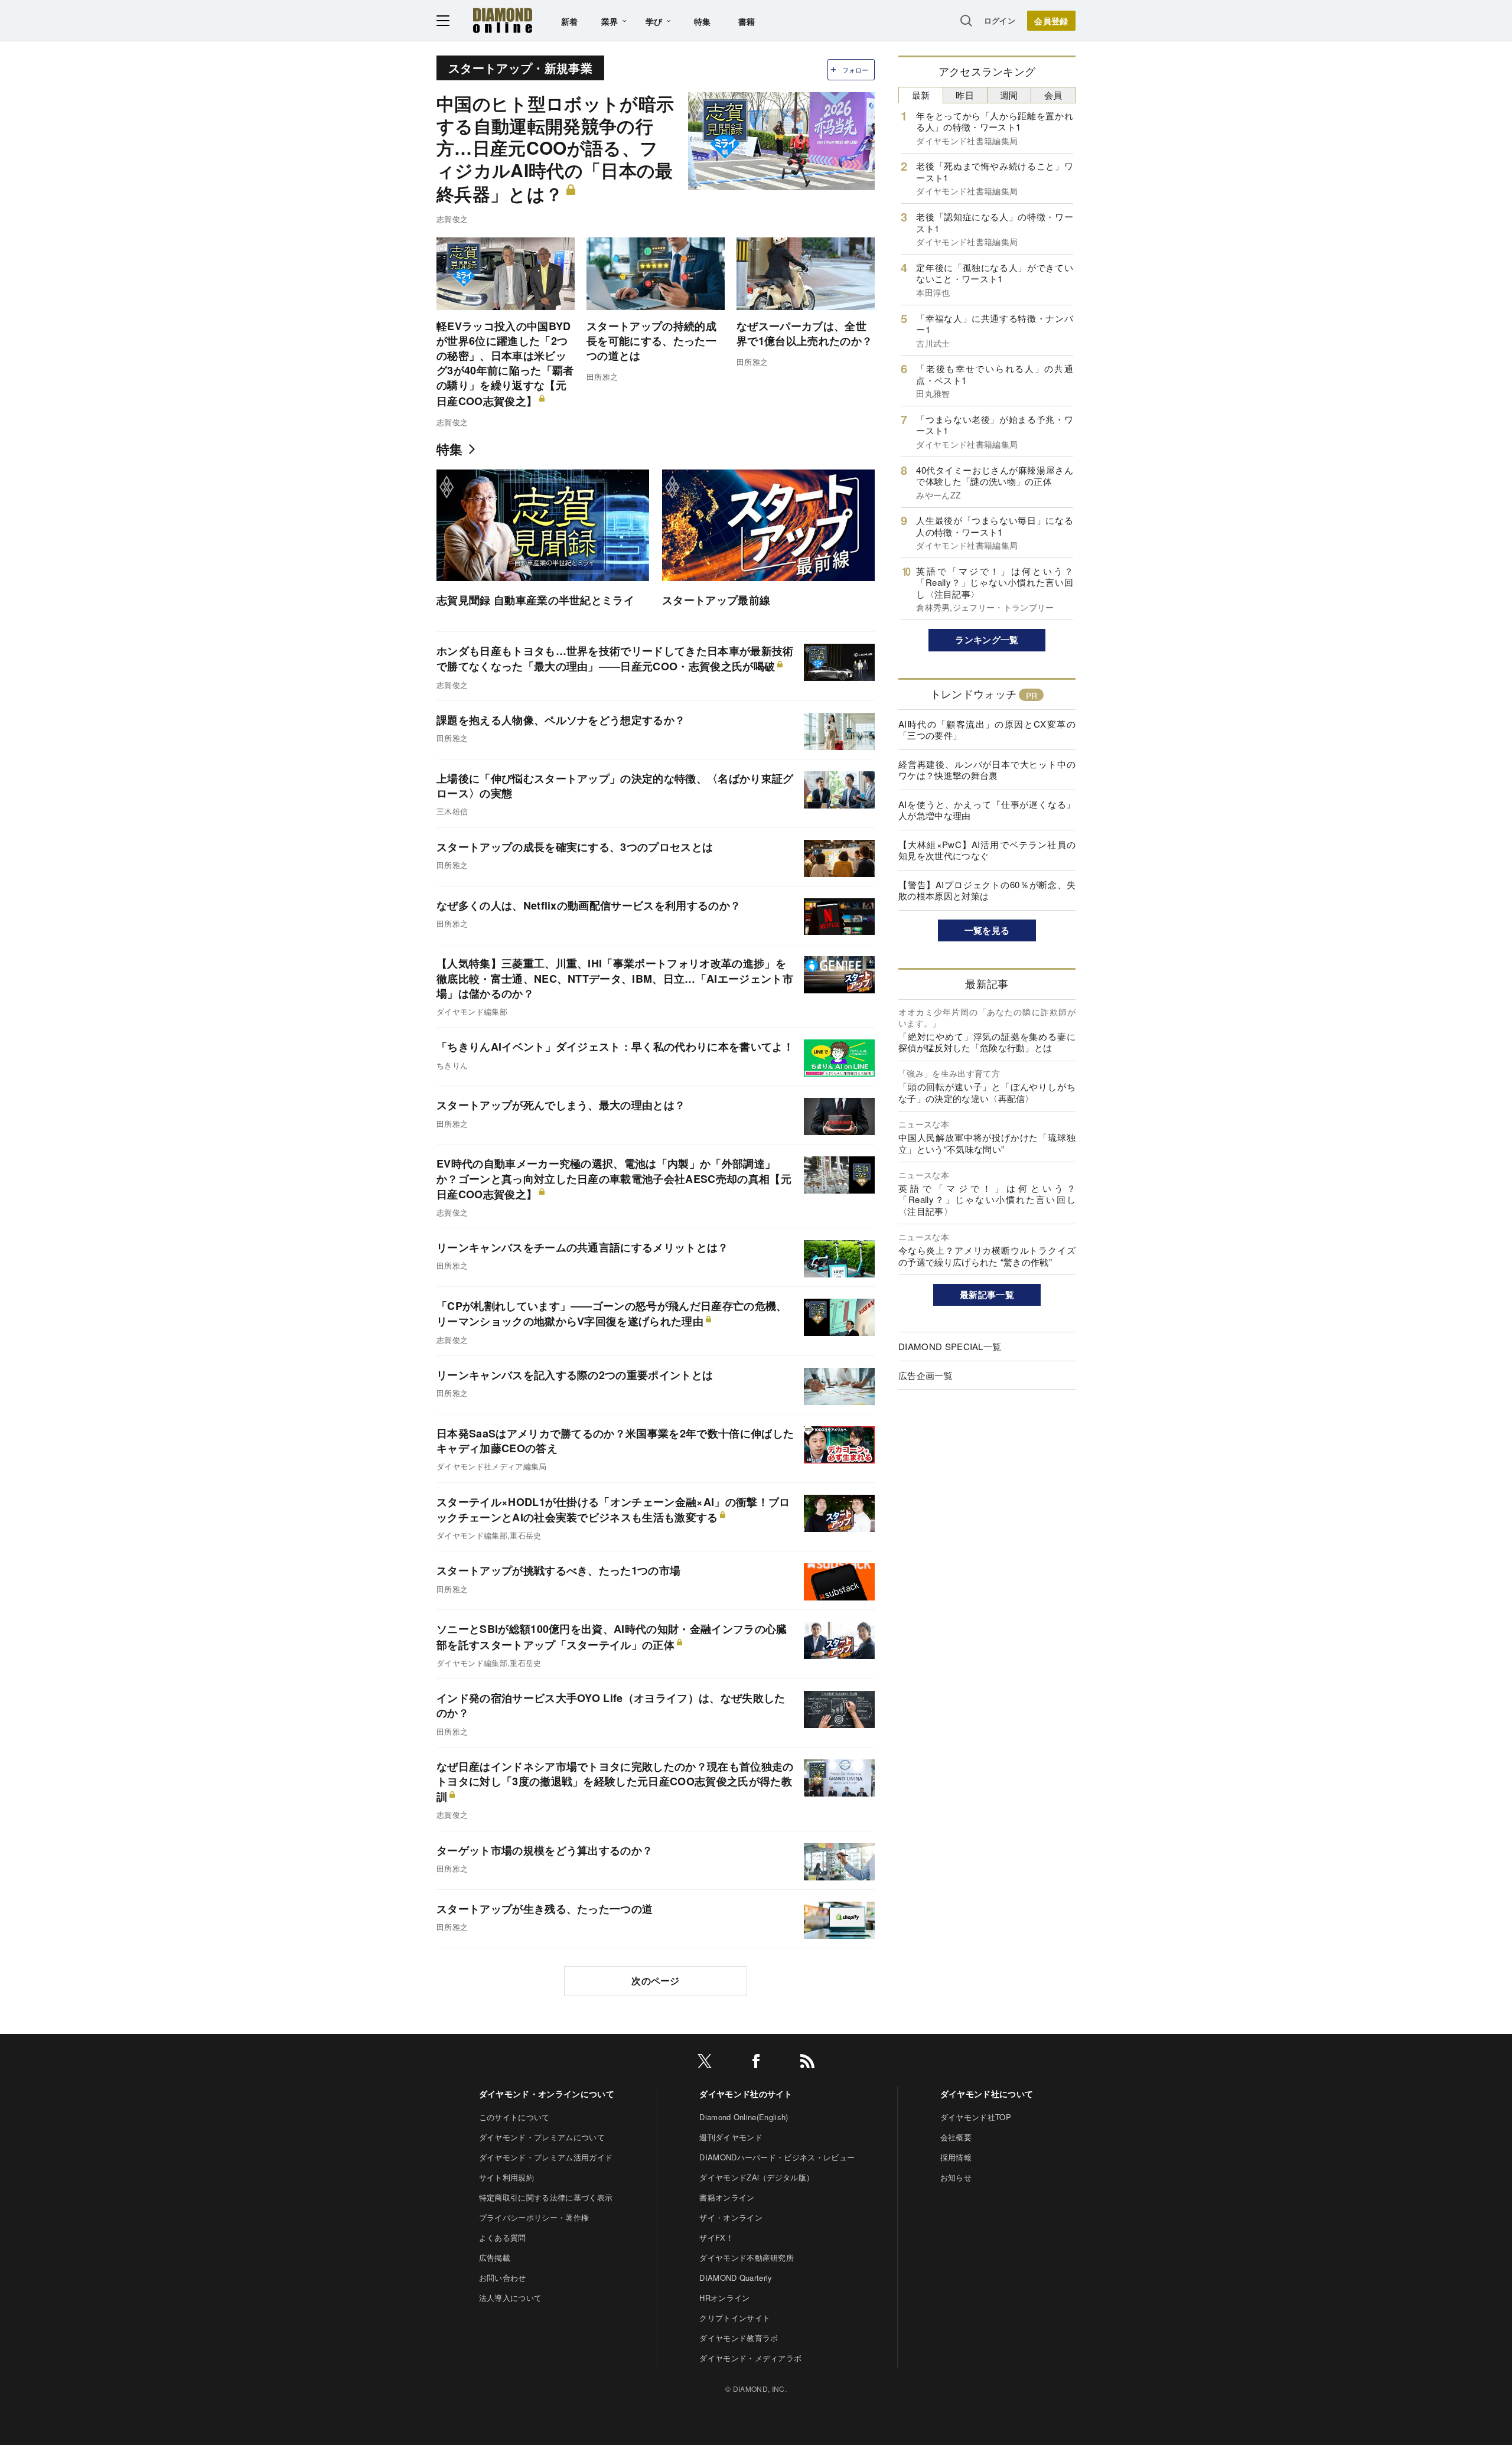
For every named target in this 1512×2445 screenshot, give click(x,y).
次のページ (656, 1981)
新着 (570, 21)
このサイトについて (514, 2117)
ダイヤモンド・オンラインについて (547, 2094)
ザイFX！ (716, 2237)
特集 (703, 21)
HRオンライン (724, 2298)
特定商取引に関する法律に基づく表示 (546, 2197)
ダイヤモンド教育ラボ (739, 2338)
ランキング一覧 (987, 640)
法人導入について (511, 2298)
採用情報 (956, 2157)
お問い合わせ (503, 2278)
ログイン (1000, 20)
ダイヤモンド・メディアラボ (750, 2358)
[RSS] (807, 2063)
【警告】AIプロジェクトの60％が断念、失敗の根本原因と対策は (987, 890)
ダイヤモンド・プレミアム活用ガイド (546, 2157)
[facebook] (756, 2063)
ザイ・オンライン (731, 2217)
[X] (705, 2063)
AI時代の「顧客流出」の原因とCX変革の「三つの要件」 (987, 730)
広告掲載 (495, 2257)
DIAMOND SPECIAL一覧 (950, 1346)
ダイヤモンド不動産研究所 (747, 2257)
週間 (1009, 95)
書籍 (747, 21)
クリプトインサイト (735, 2318)
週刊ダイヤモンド (731, 2137)
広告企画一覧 (926, 1375)
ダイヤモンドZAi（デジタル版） (757, 2177)
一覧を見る (987, 930)
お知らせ (956, 2177)
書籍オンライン (727, 2197)
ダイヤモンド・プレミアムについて (542, 2137)
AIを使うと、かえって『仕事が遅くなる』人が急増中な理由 (987, 810)
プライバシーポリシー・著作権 (534, 2217)
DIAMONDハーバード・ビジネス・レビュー (777, 2157)
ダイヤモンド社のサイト (746, 2094)
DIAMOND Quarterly (736, 2278)
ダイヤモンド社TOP (976, 2117)
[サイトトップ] (503, 20)
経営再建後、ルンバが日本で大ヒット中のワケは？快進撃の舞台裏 (987, 770)
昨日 (965, 95)
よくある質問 (503, 2237)
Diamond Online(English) (744, 2117)
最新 (921, 95)
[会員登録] (1051, 21)
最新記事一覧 (987, 1295)
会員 (1053, 95)
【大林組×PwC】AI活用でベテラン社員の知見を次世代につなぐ (987, 850)
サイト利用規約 (506, 2177)
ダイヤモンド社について (987, 2094)
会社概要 (956, 2137)
